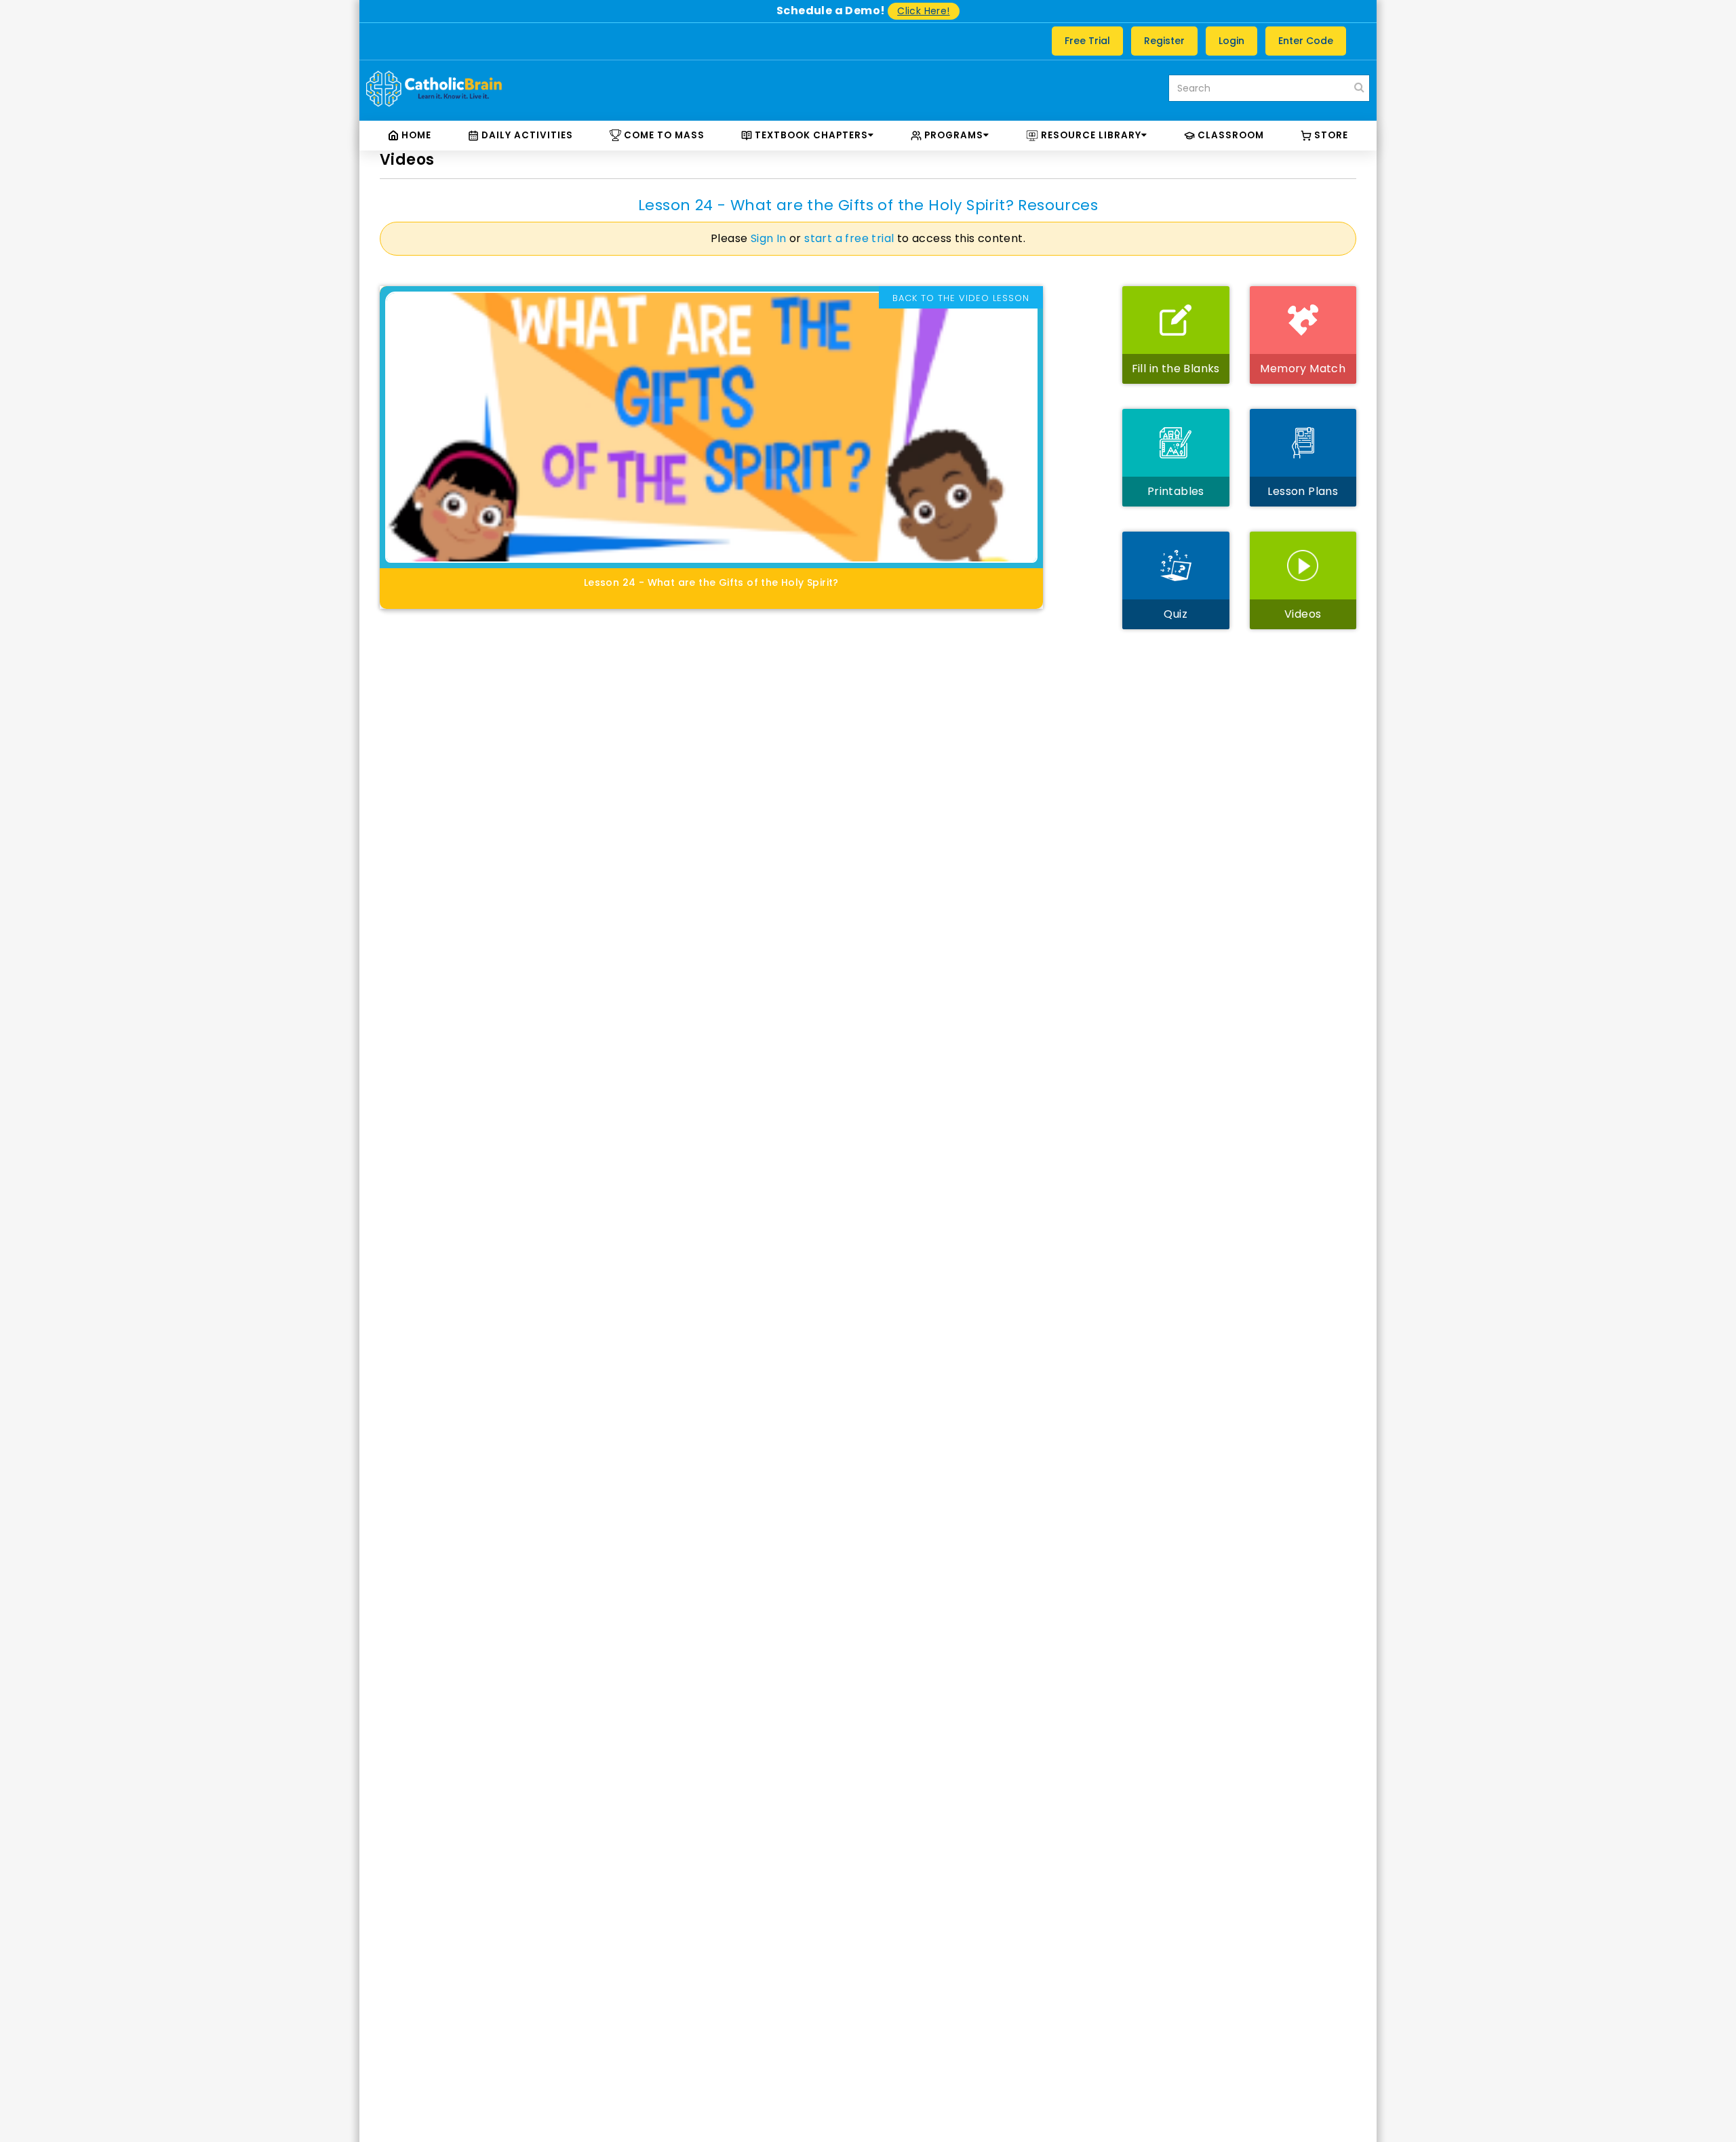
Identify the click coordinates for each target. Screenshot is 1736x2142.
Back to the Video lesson (961, 298)
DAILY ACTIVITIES (526, 135)
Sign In (769, 238)
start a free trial (849, 238)
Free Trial (1087, 41)
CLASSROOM (1229, 135)
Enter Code (1306, 41)
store (1330, 135)
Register (1164, 41)
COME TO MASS (663, 135)
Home (415, 135)
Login (1231, 41)
